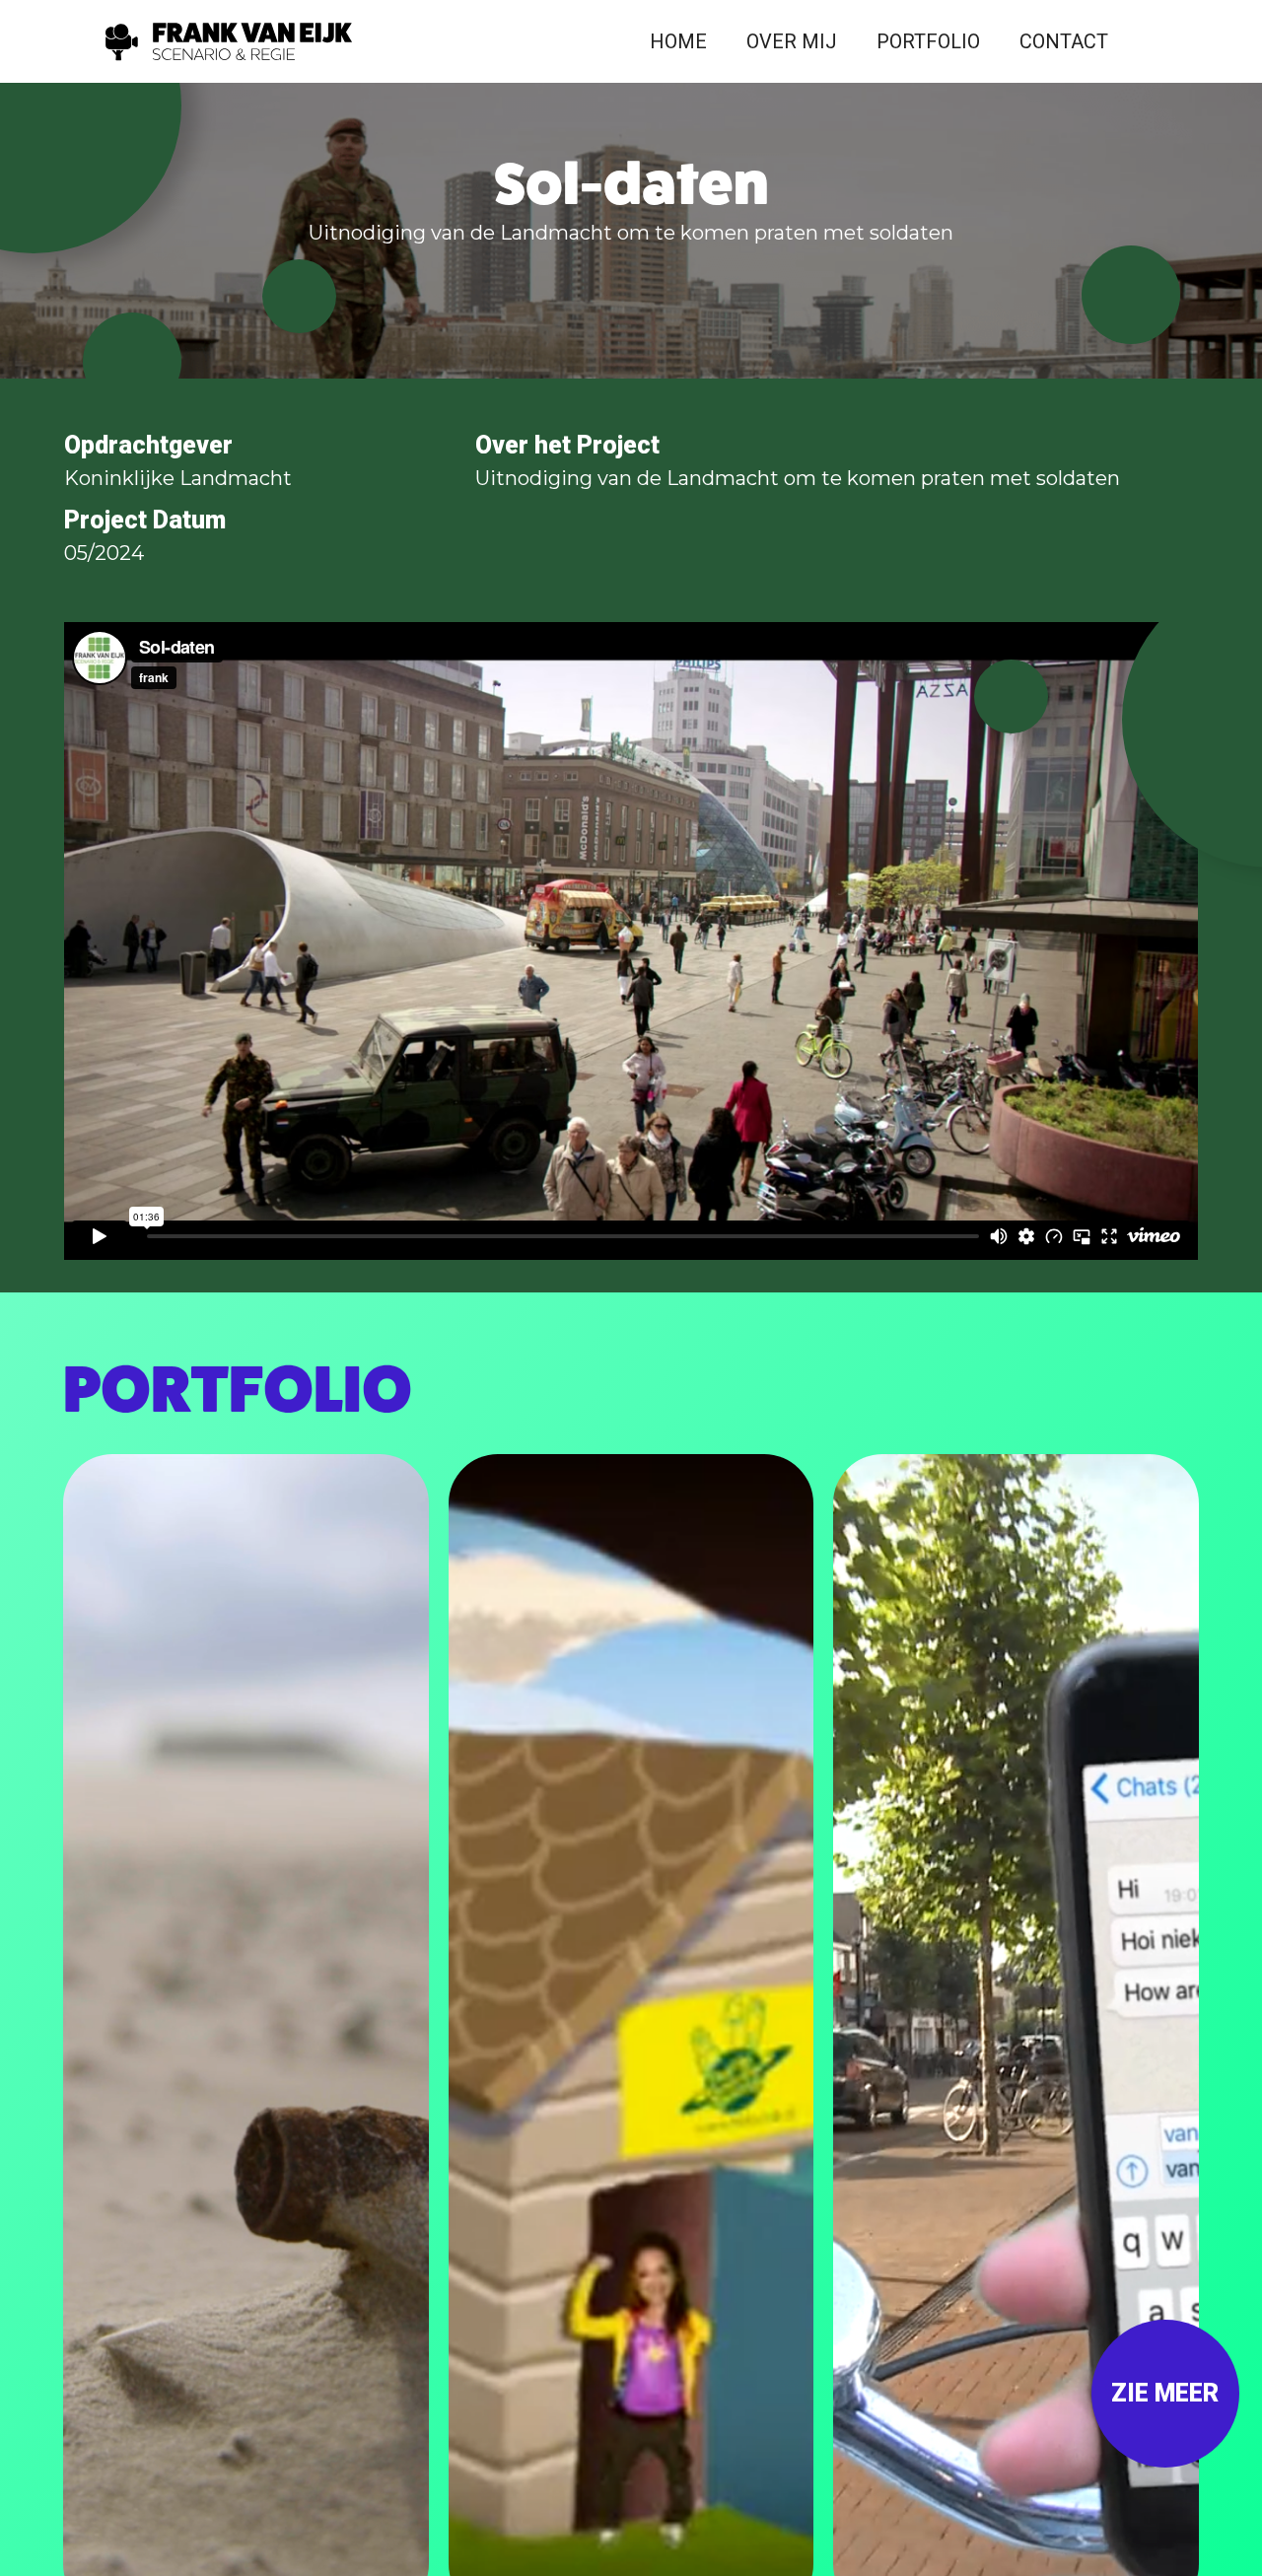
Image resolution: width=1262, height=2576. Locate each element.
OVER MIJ (792, 41)
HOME (678, 41)
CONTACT (1064, 41)
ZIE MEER (1165, 2393)
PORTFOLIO (928, 41)
